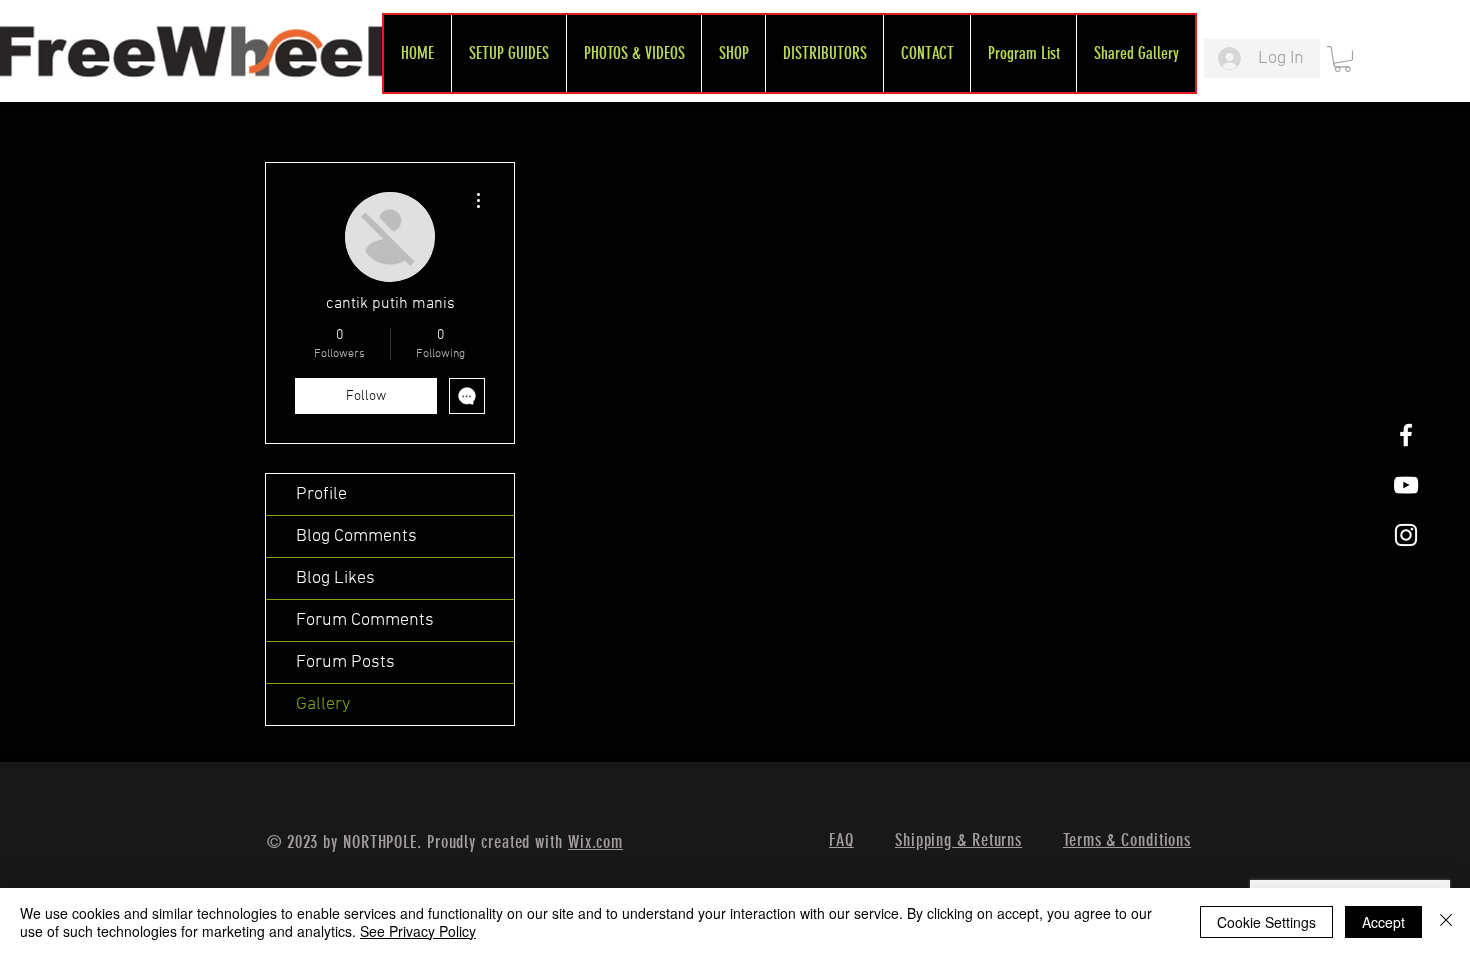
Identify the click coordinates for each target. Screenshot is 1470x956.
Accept (1383, 922)
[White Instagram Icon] (1406, 535)
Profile (321, 494)
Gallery (323, 704)
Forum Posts (345, 662)
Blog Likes (335, 578)
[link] (1342, 59)
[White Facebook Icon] (1406, 435)
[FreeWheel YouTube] (1406, 485)
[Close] (1446, 922)
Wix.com (595, 842)
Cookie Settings (1266, 922)
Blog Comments (356, 536)
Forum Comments (365, 620)
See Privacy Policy (418, 931)
